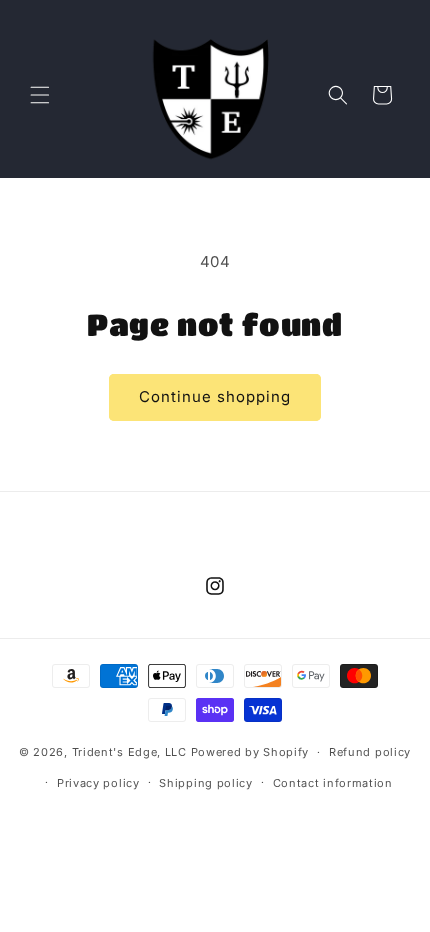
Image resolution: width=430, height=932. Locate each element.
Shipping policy (206, 783)
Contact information (333, 783)
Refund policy (370, 752)
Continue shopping (215, 396)
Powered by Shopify (250, 752)
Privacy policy (98, 783)
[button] (40, 95)
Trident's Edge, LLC (129, 752)
